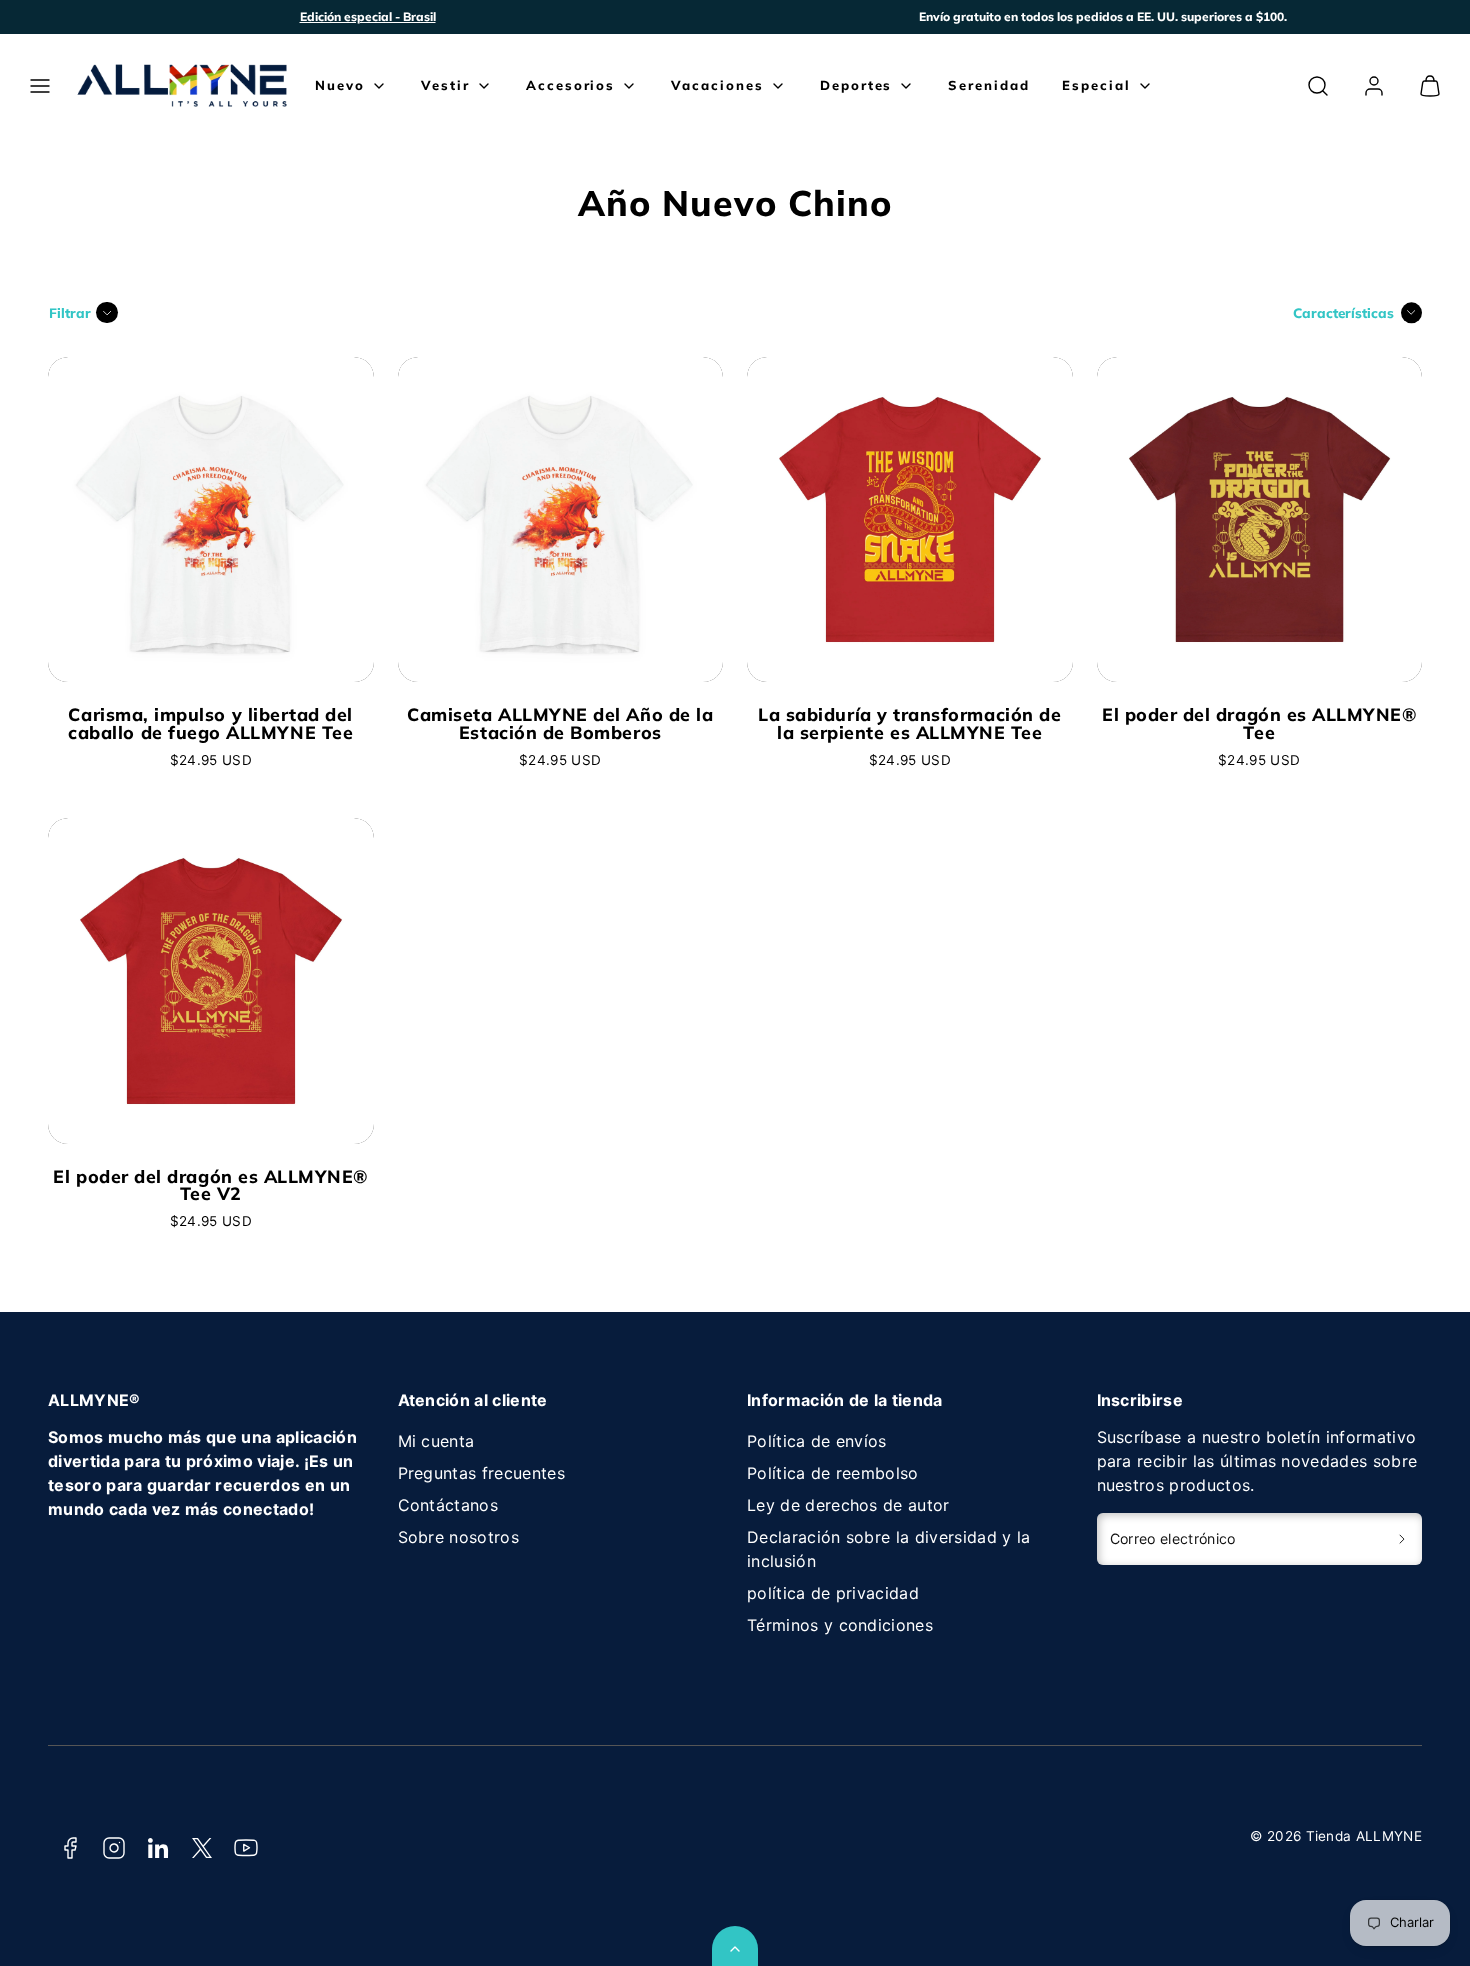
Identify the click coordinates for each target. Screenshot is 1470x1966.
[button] (40, 86)
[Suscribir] (1402, 1539)
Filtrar (70, 312)
